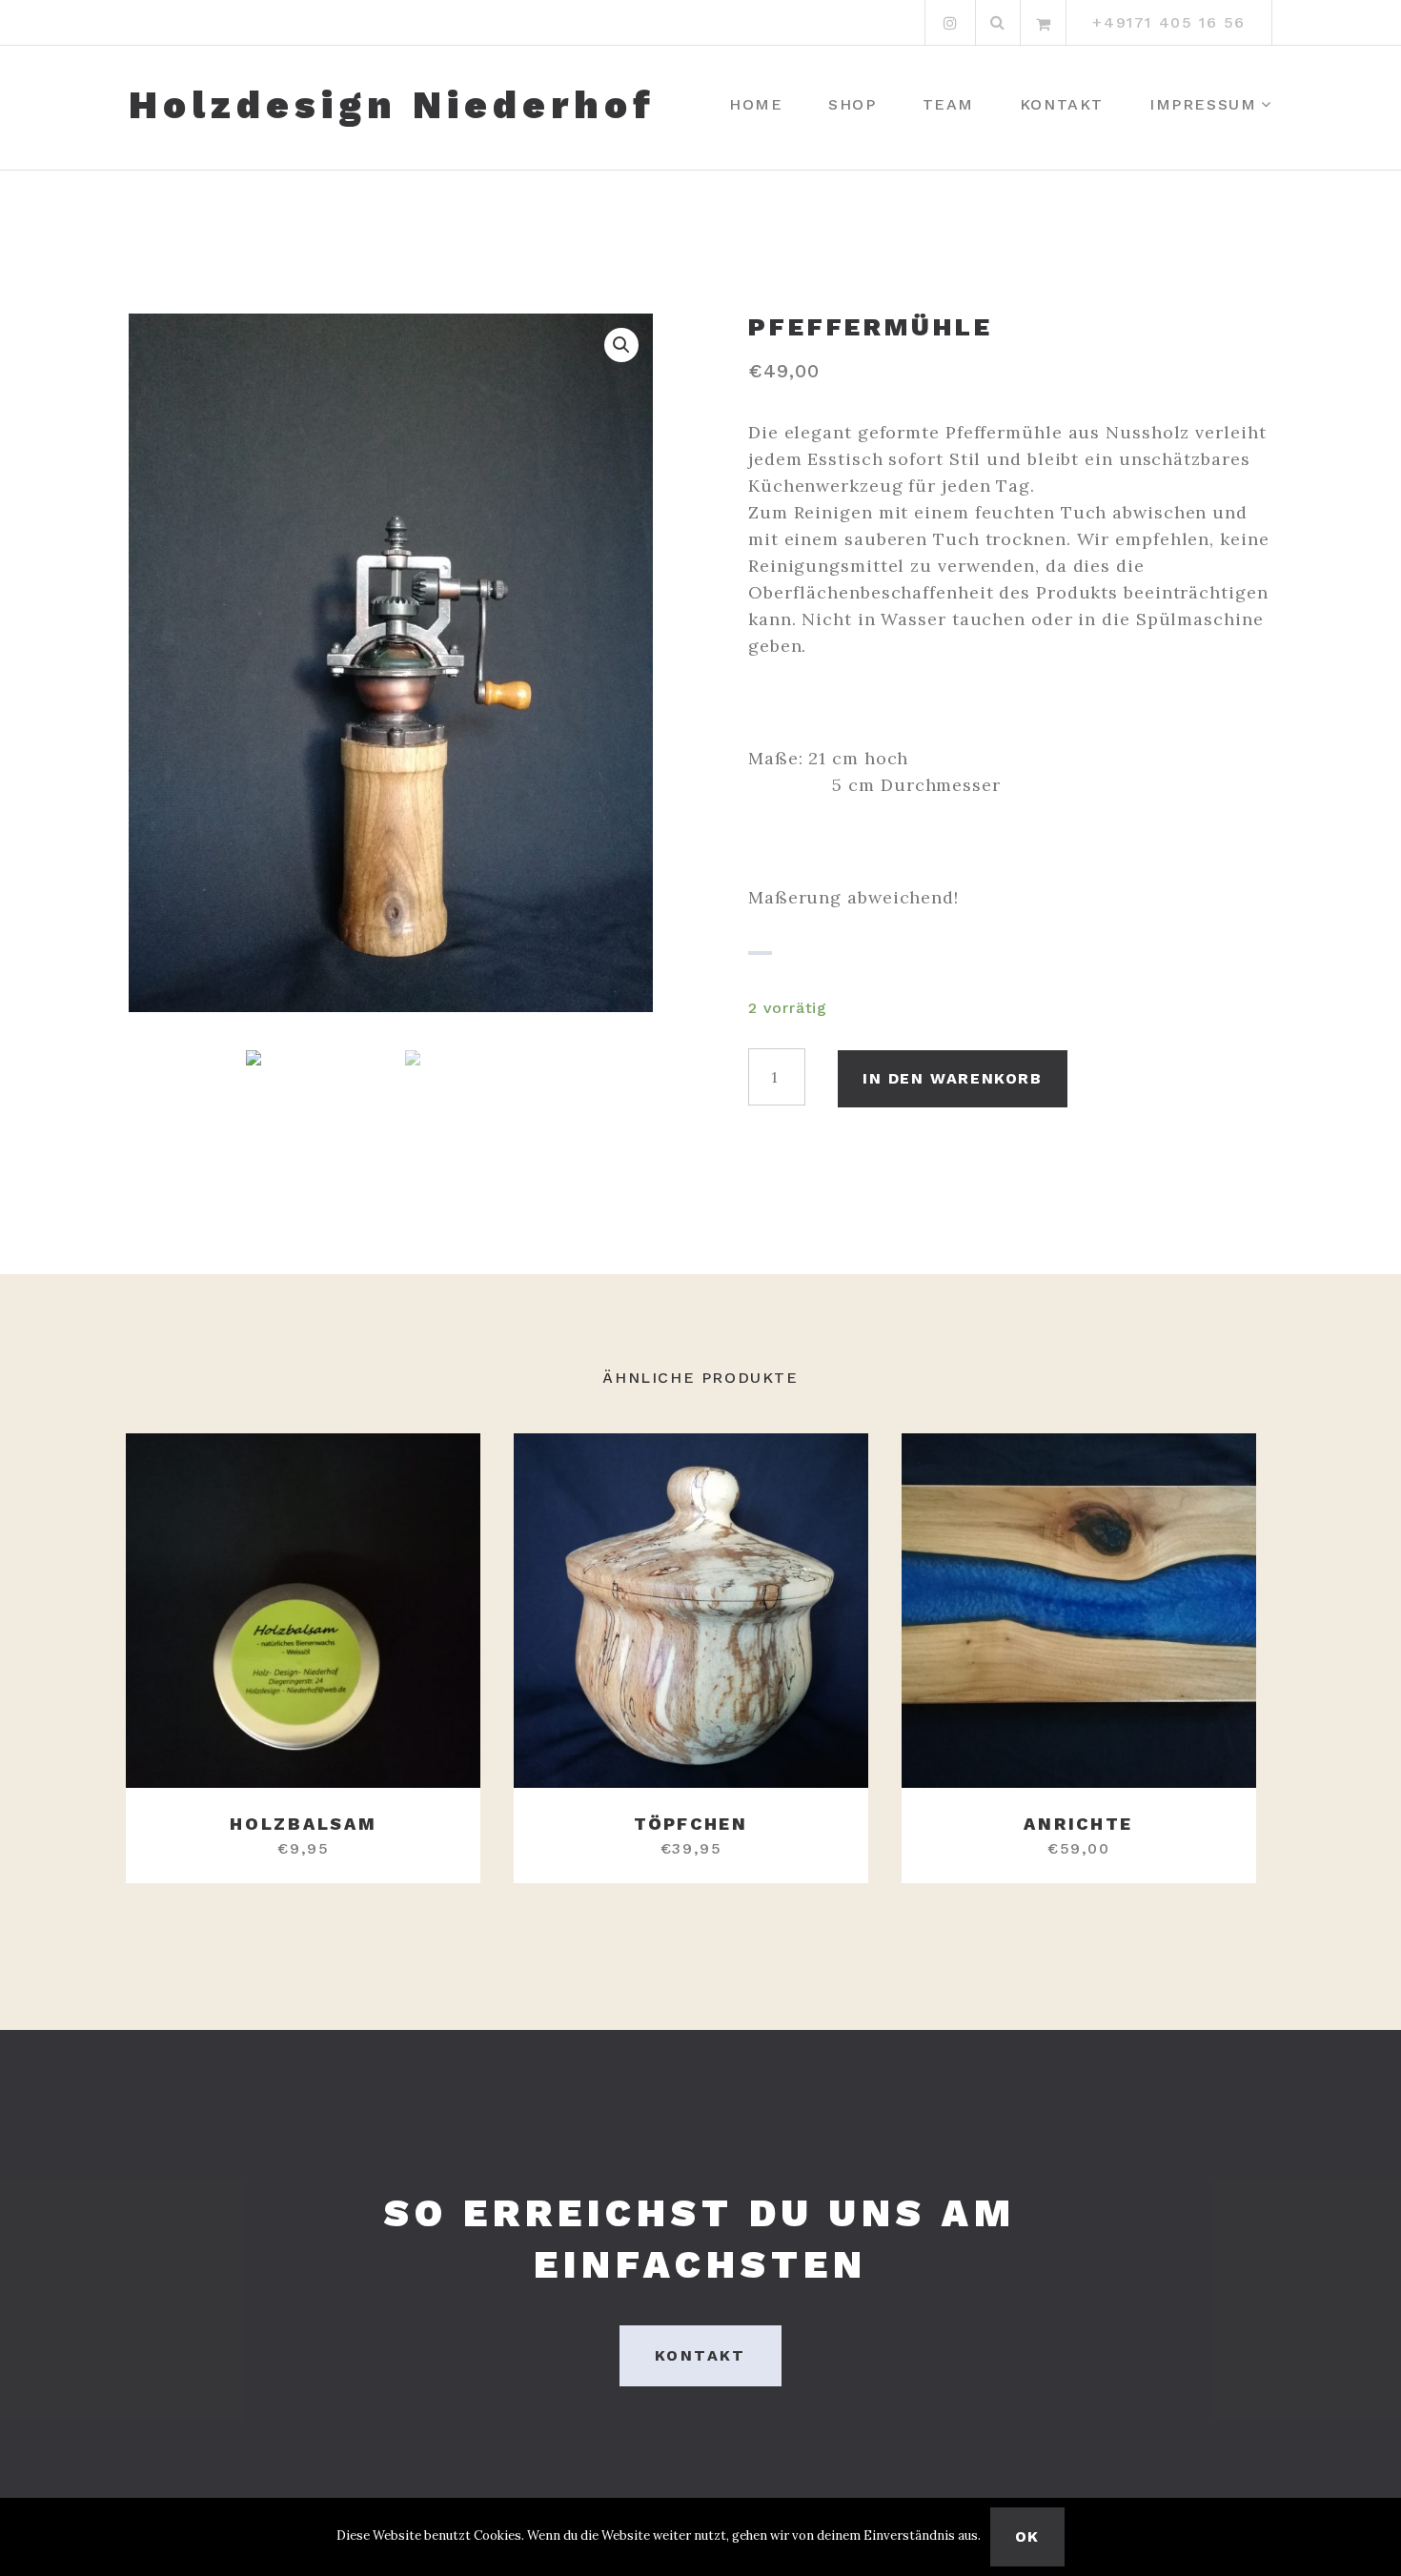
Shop (852, 104)
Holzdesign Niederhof (392, 106)
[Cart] (1044, 23)
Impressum (1203, 104)
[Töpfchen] (691, 1611)
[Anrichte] (1079, 1611)
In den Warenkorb (953, 1078)
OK (1027, 2536)
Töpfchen (691, 1824)
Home (756, 104)
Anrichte (1078, 1824)
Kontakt (1062, 104)
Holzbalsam (303, 1824)
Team (948, 104)
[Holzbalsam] (303, 1611)
